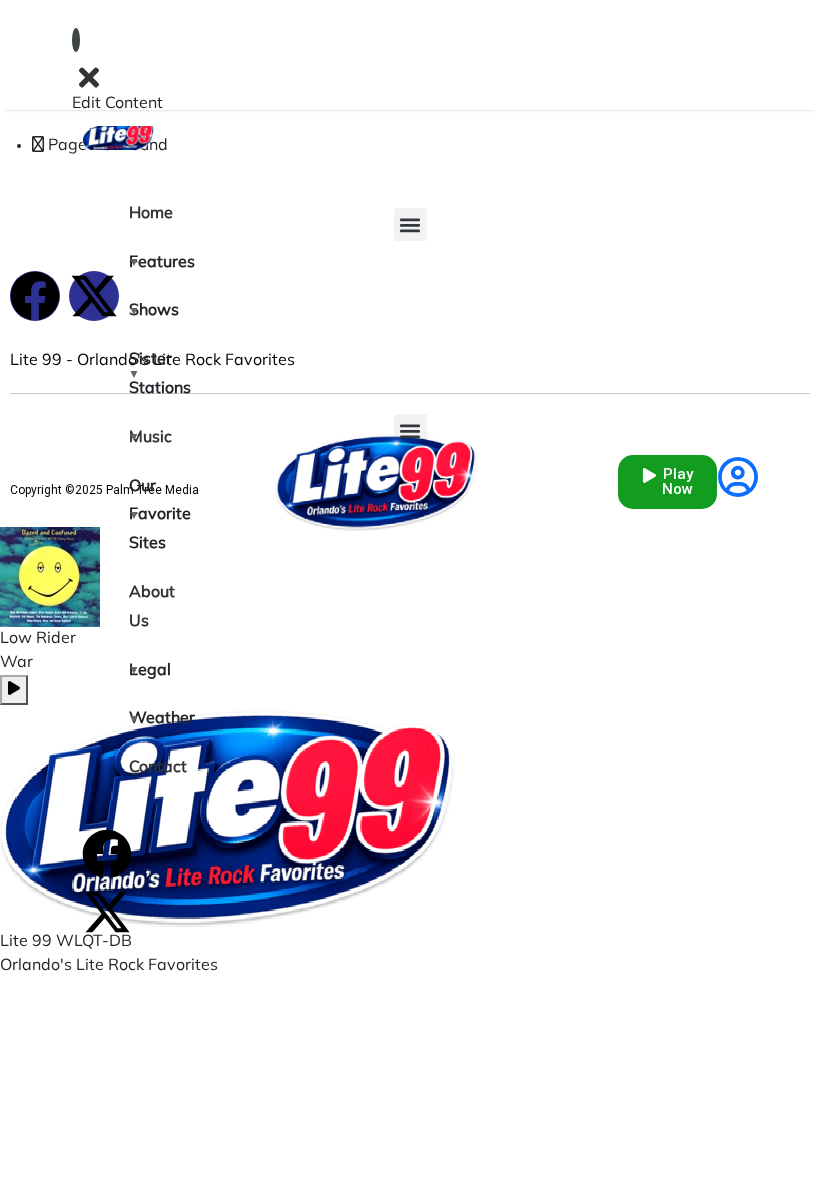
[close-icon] (89, 77)
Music (142, 438)
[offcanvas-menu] (76, 40)
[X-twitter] (107, 912)
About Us (142, 607)
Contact (142, 768)
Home (142, 214)
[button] (410, 224)
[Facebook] (107, 854)
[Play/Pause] (14, 690)
